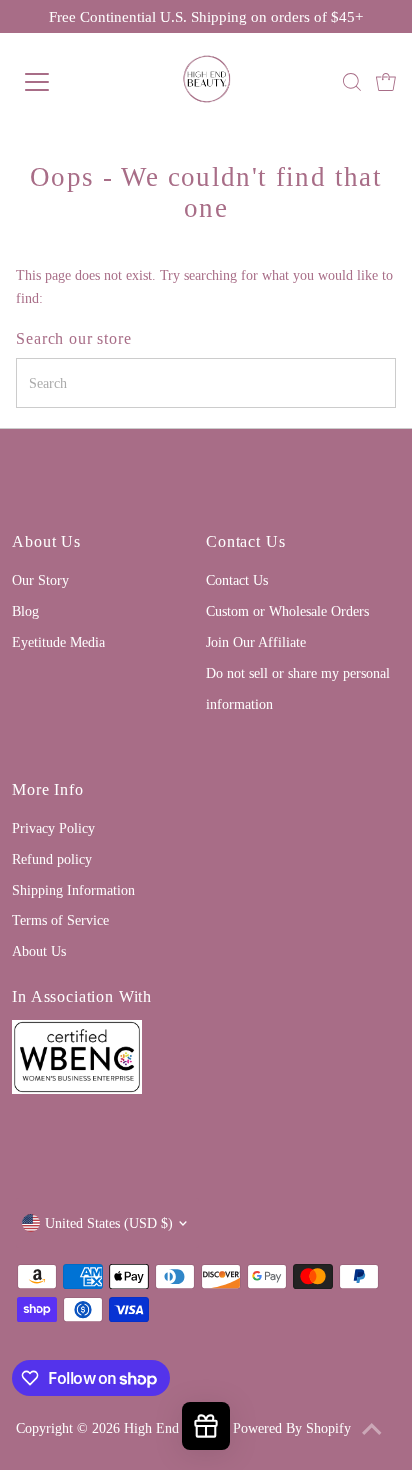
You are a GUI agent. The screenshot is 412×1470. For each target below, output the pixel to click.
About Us (39, 951)
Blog (25, 611)
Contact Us (237, 580)
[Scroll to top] (372, 1430)
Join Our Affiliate (256, 642)
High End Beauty (172, 1428)
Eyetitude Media (58, 642)
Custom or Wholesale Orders (287, 611)
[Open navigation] (57, 82)
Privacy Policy (53, 828)
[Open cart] (386, 82)
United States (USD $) (109, 1223)
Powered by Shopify (292, 1428)
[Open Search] (352, 82)
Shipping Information (73, 890)
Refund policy (52, 859)
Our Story (40, 580)
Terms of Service (60, 920)
